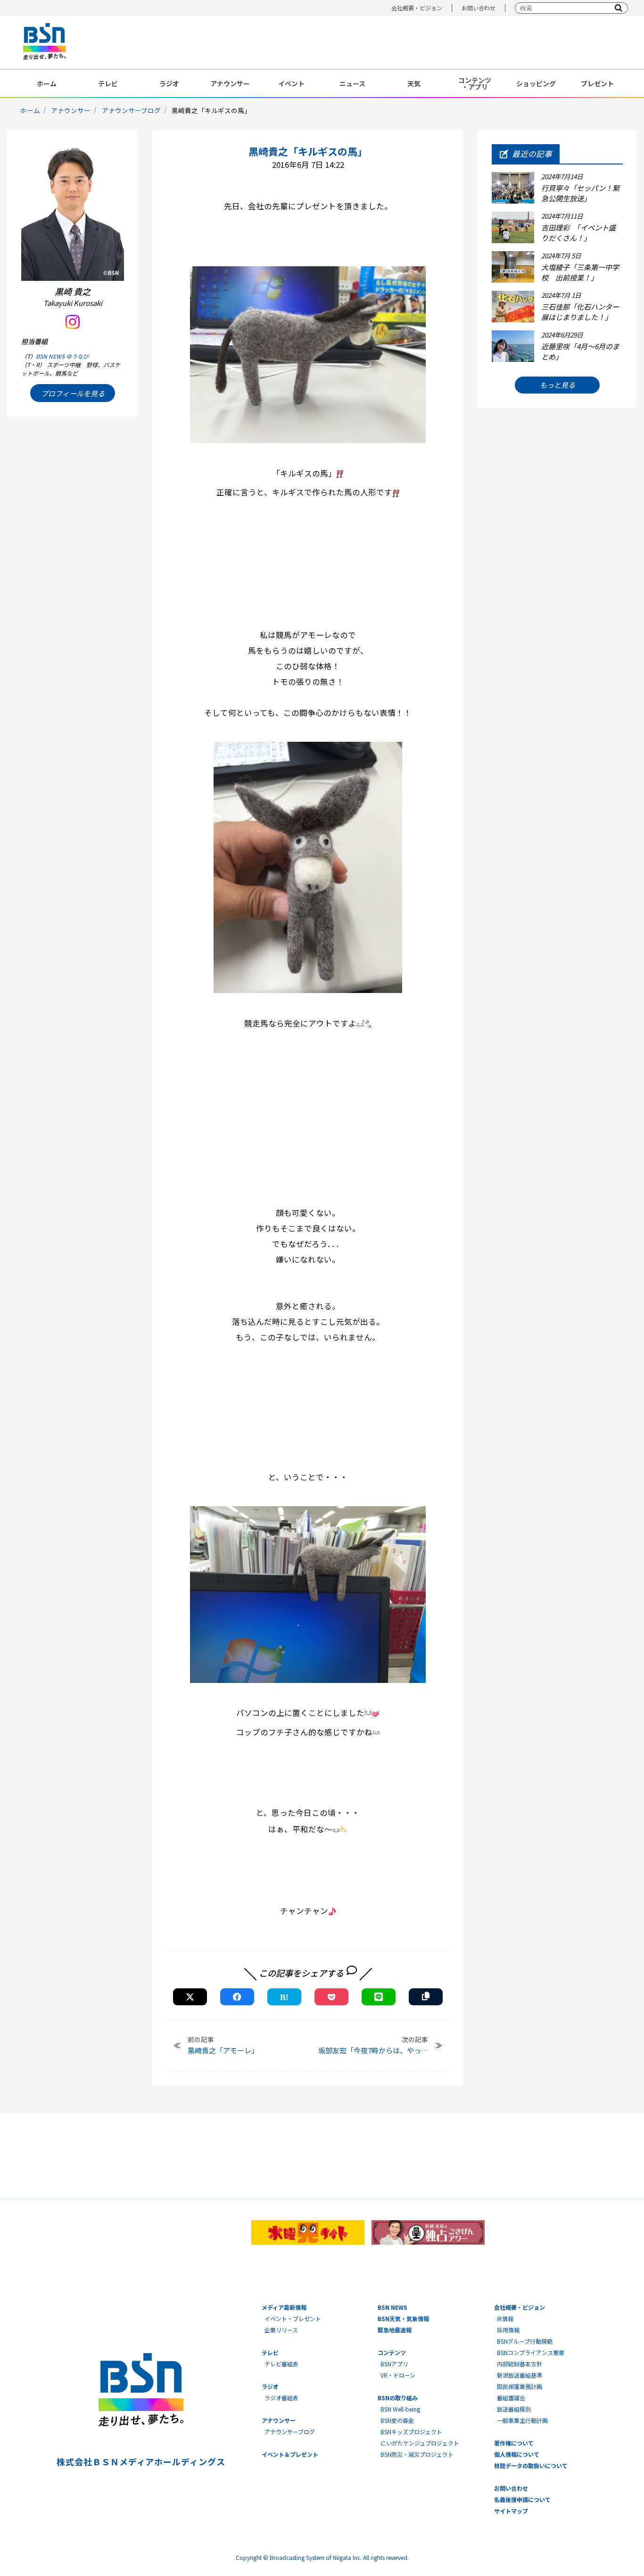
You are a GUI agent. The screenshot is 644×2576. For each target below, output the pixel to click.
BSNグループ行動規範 (525, 2341)
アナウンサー (230, 83)
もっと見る (557, 385)
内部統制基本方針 (520, 2364)
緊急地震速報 (395, 2330)
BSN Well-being (400, 2409)
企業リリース (281, 2330)
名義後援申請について (522, 2499)
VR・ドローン (398, 2375)
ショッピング (536, 83)
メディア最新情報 (284, 2307)
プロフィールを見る (73, 393)
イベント (291, 83)
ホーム (47, 83)
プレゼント (597, 83)
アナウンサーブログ (131, 110)
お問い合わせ (479, 8)
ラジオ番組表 (281, 2398)
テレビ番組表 (281, 2364)
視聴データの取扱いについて (531, 2465)
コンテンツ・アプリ (475, 83)
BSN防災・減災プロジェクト (417, 2454)
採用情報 (508, 2330)
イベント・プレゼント (293, 2318)
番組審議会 (511, 2398)
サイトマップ (511, 2511)
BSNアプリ (394, 2364)
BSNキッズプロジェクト (411, 2432)
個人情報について (517, 2454)
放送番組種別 (514, 2409)
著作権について (514, 2443)
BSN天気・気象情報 (403, 2318)
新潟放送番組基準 (520, 2375)
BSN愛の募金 (397, 2420)
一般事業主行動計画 (522, 2420)
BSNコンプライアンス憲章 (531, 2352)
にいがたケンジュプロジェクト (420, 2443)
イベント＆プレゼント (290, 2454)
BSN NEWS (392, 2307)
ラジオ (169, 83)
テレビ (108, 83)
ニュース (352, 83)
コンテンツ (392, 2352)
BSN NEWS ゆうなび (62, 356)
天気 (414, 83)
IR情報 (505, 2318)
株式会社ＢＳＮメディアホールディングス (141, 2461)
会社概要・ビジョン (417, 8)
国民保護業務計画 (520, 2386)
